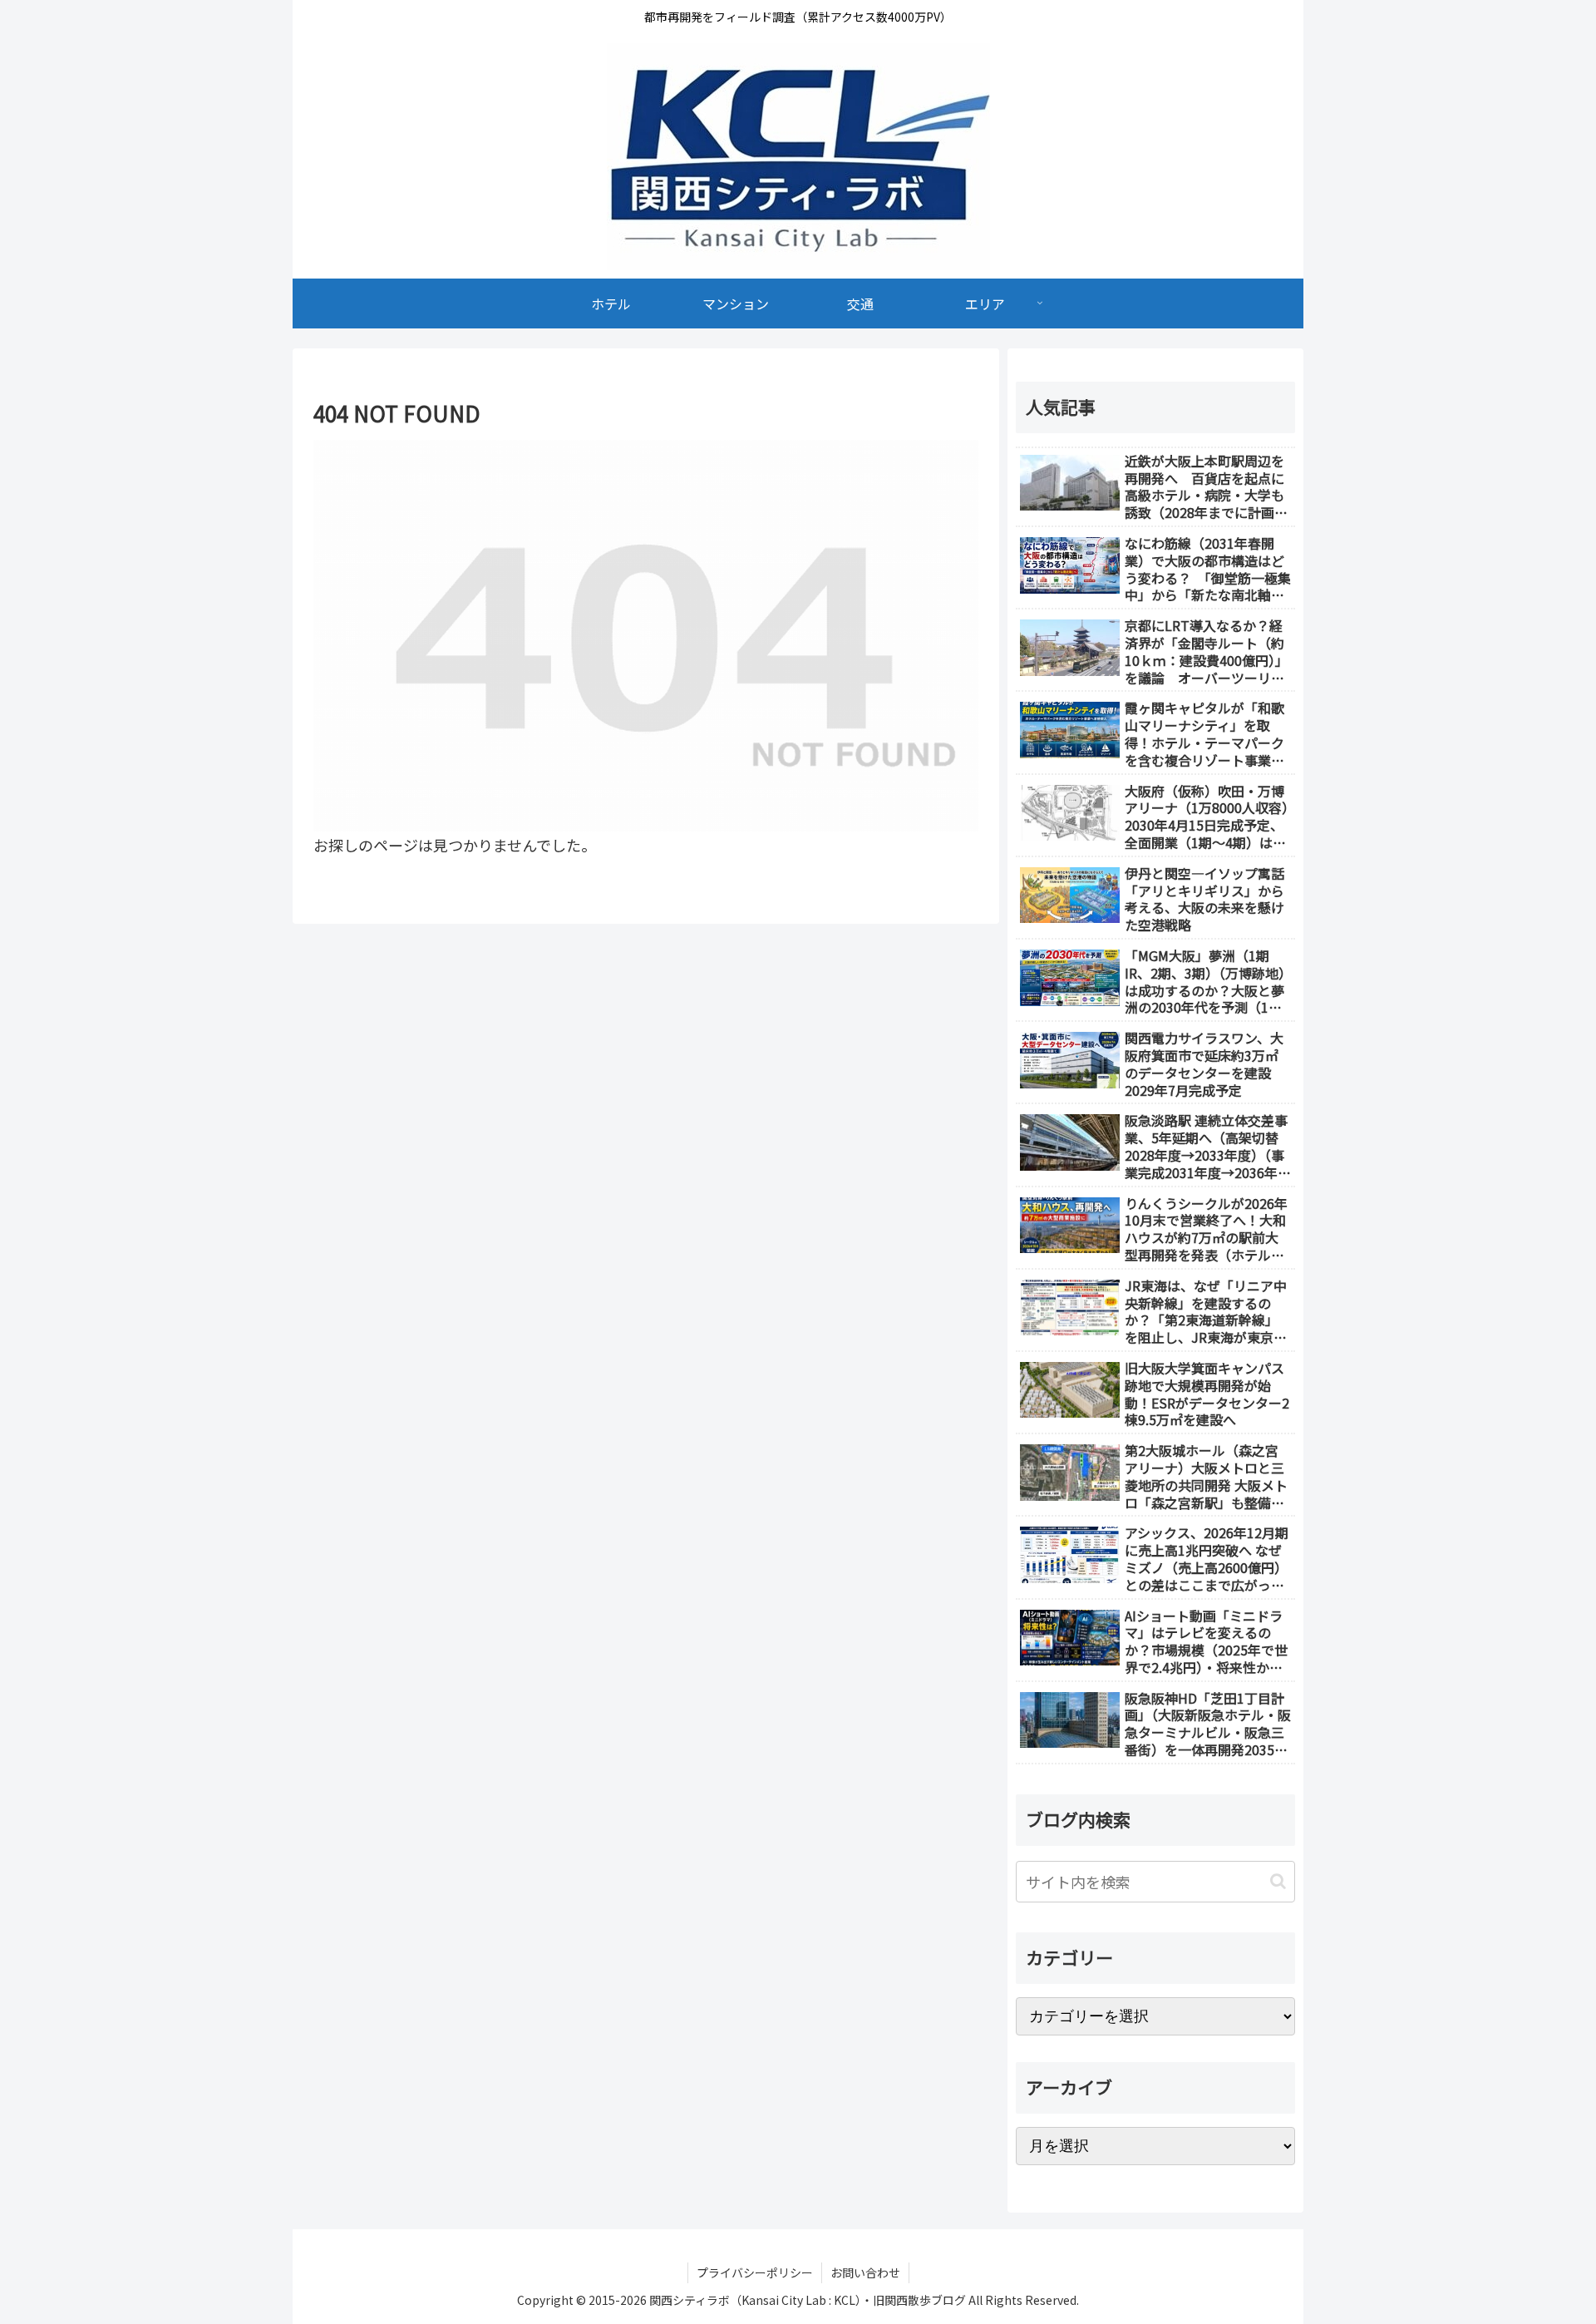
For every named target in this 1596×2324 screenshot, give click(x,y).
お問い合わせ (865, 2272)
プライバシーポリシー (755, 2272)
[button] (1278, 1881)
